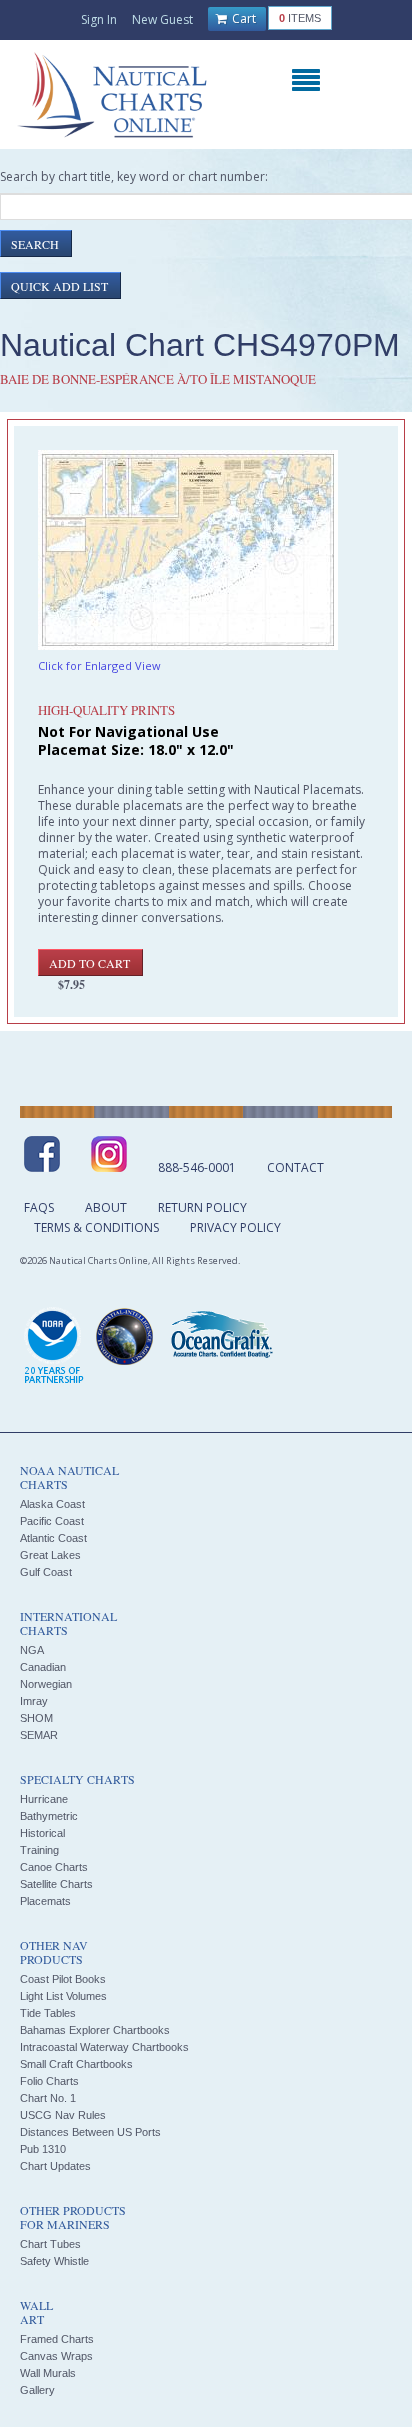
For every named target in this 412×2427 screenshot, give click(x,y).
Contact (295, 1167)
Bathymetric (49, 1816)
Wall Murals (48, 2373)
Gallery (37, 2390)
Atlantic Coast (53, 1538)
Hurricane (44, 1799)
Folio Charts (49, 2081)
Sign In (99, 19)
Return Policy (202, 1207)
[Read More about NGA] (125, 1337)
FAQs (39, 1207)
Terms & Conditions (96, 1227)
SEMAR (39, 1735)
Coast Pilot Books (63, 1979)
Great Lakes (50, 1555)
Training (39, 1850)
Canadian (43, 1667)
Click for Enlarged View (99, 665)
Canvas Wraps (56, 2356)
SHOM (36, 1718)
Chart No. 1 (48, 2098)
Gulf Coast (46, 1572)
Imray (34, 1701)
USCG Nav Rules (63, 2115)
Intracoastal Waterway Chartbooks (104, 2047)
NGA (32, 1650)
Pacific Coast (52, 1521)
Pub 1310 (43, 2149)
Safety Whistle (54, 2261)
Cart (242, 18)
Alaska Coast (52, 1504)
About (106, 1207)
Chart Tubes (50, 2244)
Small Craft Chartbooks (76, 2064)
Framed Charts (57, 2339)
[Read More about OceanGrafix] (221, 1337)
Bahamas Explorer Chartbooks (95, 2030)
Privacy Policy (235, 1227)
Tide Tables (48, 2013)
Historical (42, 1833)
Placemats (45, 1901)
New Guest (162, 19)
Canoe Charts (54, 1867)
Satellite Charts (56, 1884)
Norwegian (46, 1684)
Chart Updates (55, 2166)
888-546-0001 (197, 1167)
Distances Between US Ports (90, 2132)
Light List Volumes (63, 1996)
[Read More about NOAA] (54, 1347)
